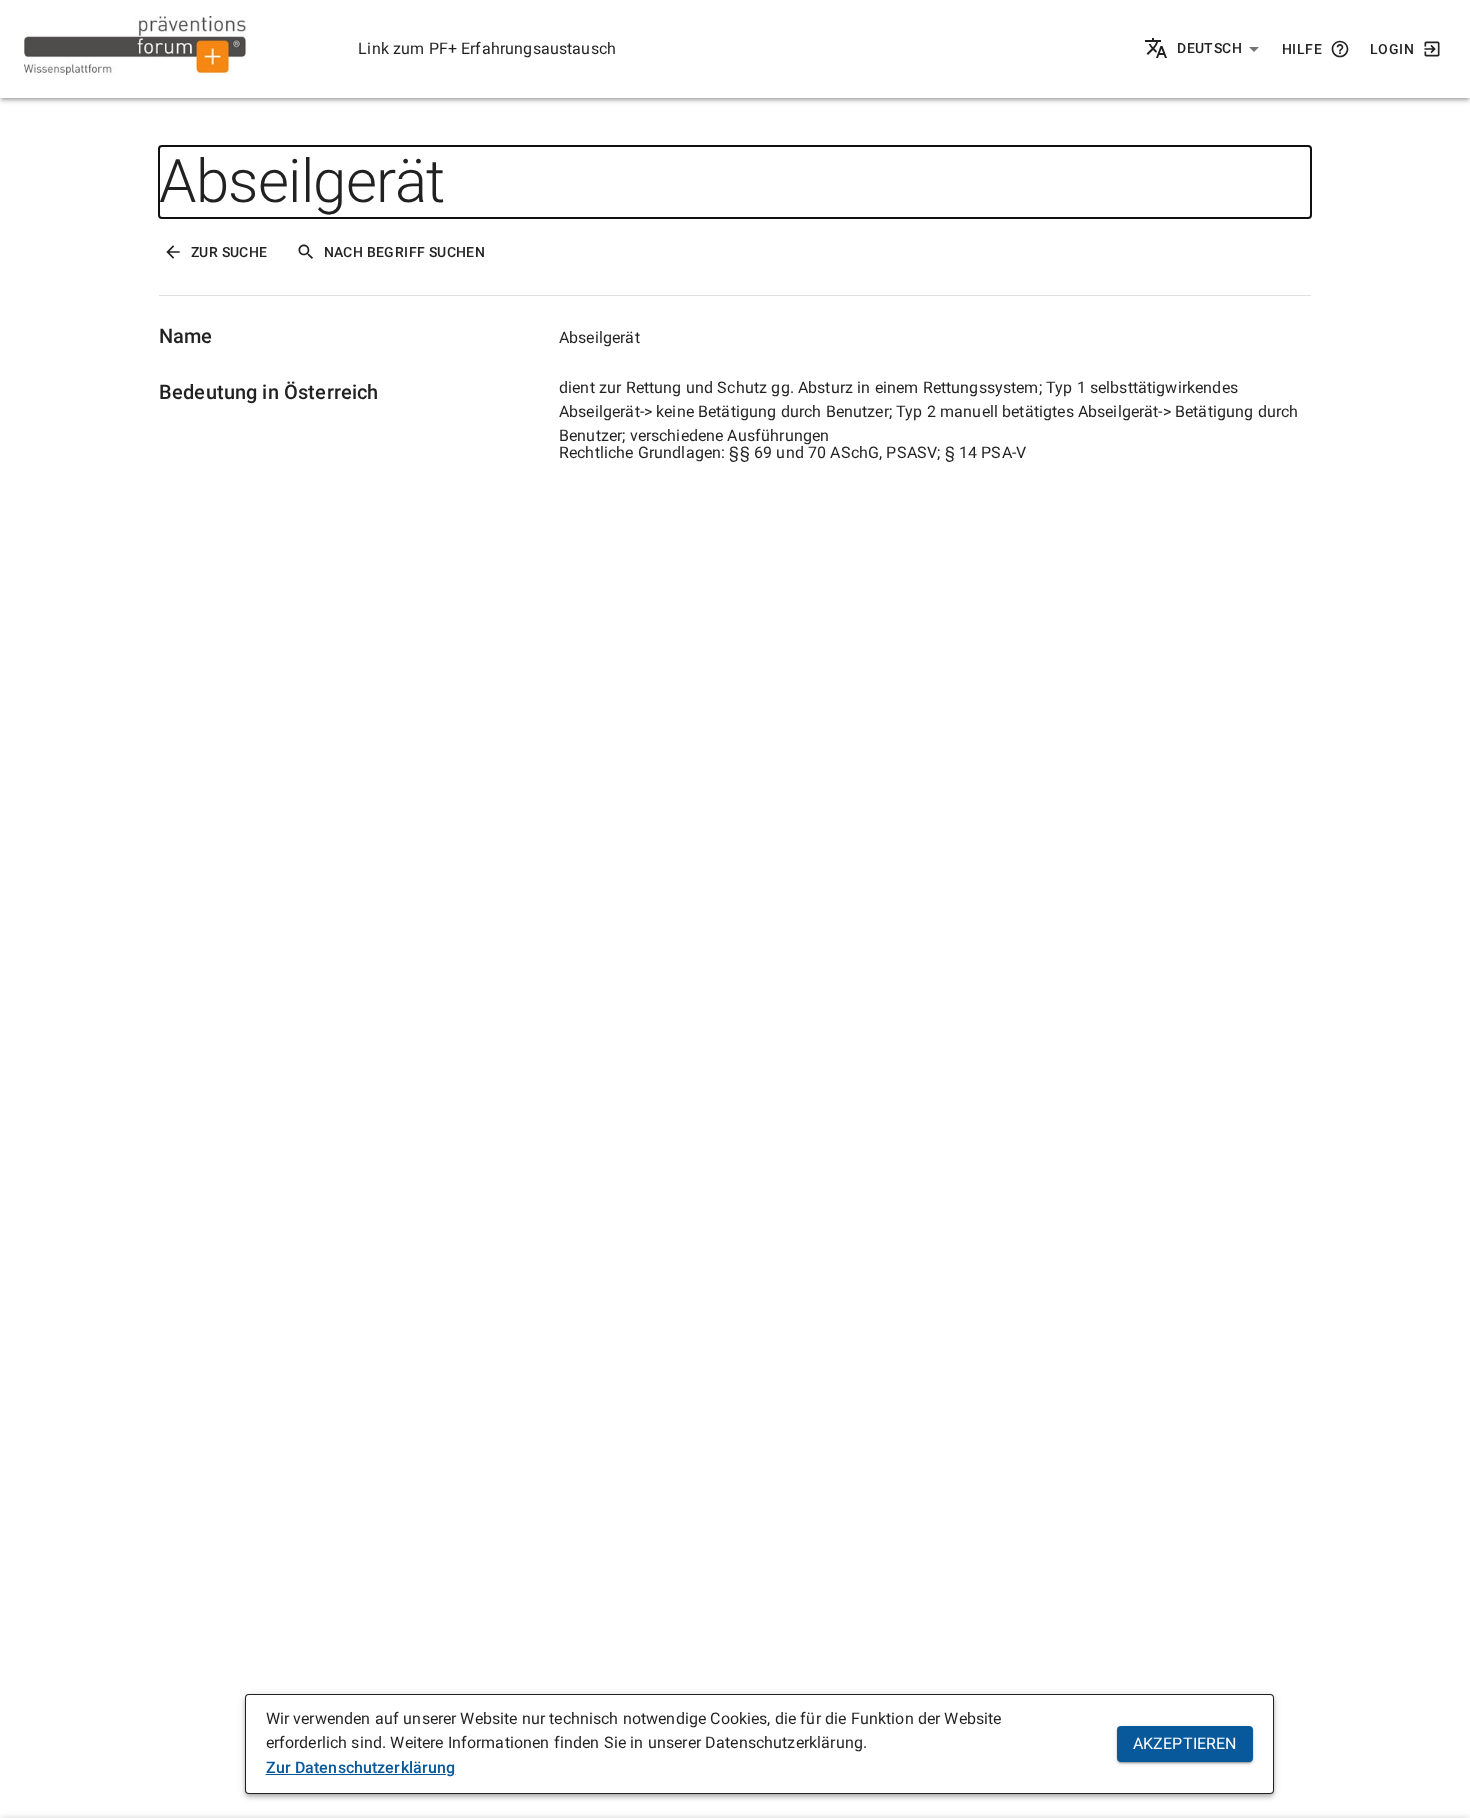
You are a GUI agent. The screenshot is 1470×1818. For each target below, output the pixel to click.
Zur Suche (229, 252)
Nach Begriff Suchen (405, 252)
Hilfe (1302, 49)
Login (1392, 49)
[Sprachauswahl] (1157, 49)
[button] (1218, 49)
